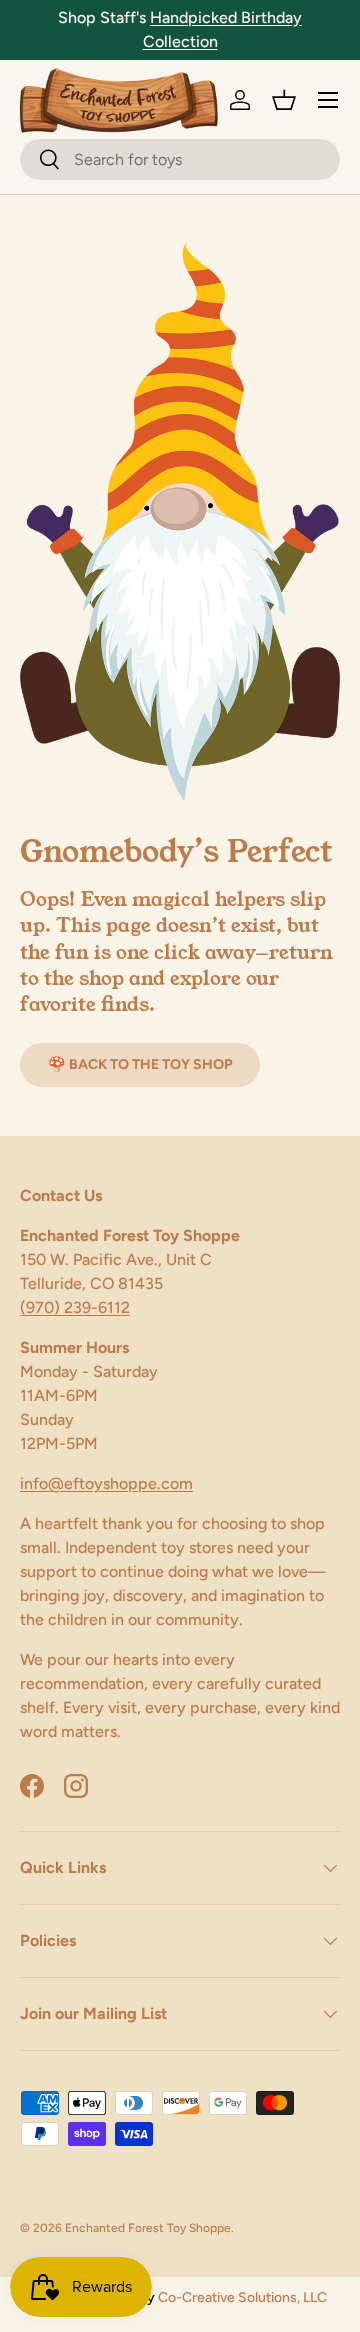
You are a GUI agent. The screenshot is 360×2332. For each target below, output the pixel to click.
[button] (284, 100)
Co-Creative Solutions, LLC (242, 2297)
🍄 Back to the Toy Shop (140, 1064)
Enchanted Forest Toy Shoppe (148, 2228)
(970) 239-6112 (75, 1307)
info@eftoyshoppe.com (106, 1483)
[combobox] (180, 159)
